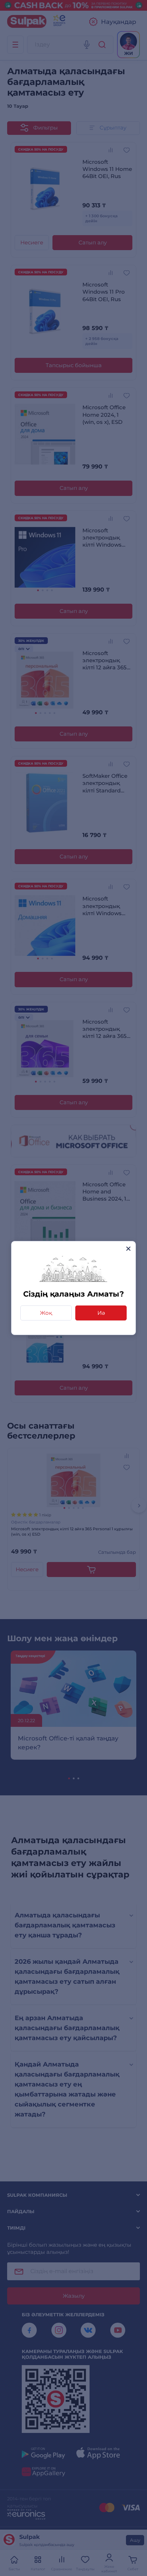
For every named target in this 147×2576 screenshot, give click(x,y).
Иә (101, 1313)
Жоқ (46, 1313)
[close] (128, 1249)
